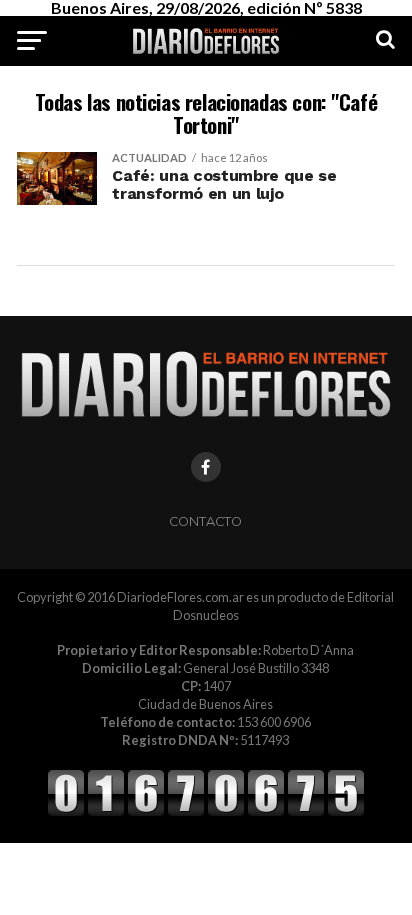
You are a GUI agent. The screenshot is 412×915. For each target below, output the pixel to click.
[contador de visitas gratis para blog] (206, 813)
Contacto (205, 521)
